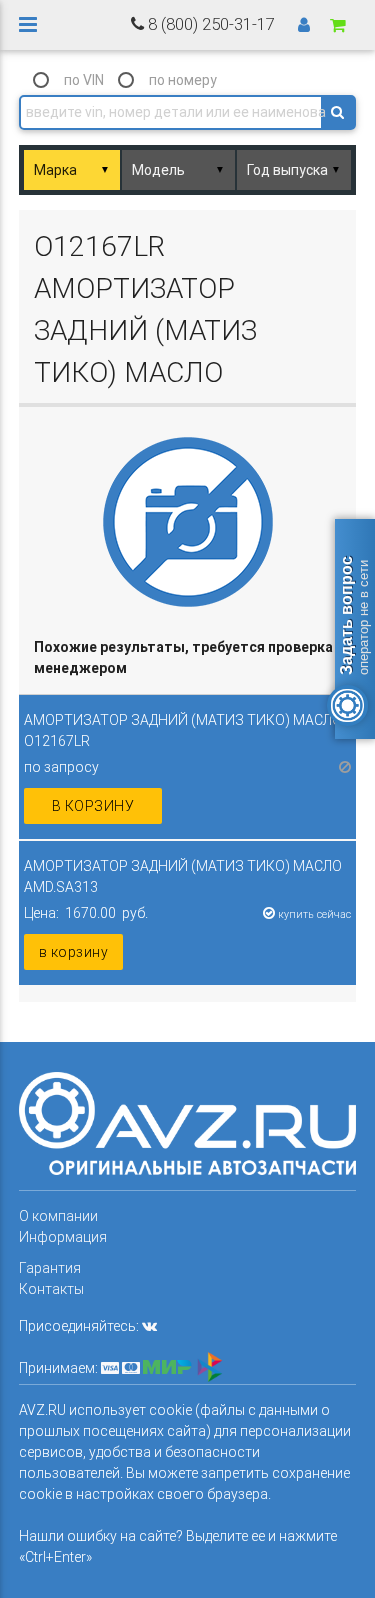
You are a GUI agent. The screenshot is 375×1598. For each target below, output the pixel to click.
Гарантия (50, 1268)
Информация (63, 1237)
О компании (58, 1216)
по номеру (183, 80)
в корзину (93, 806)
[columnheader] (188, 658)
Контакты (51, 1289)
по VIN (84, 80)
